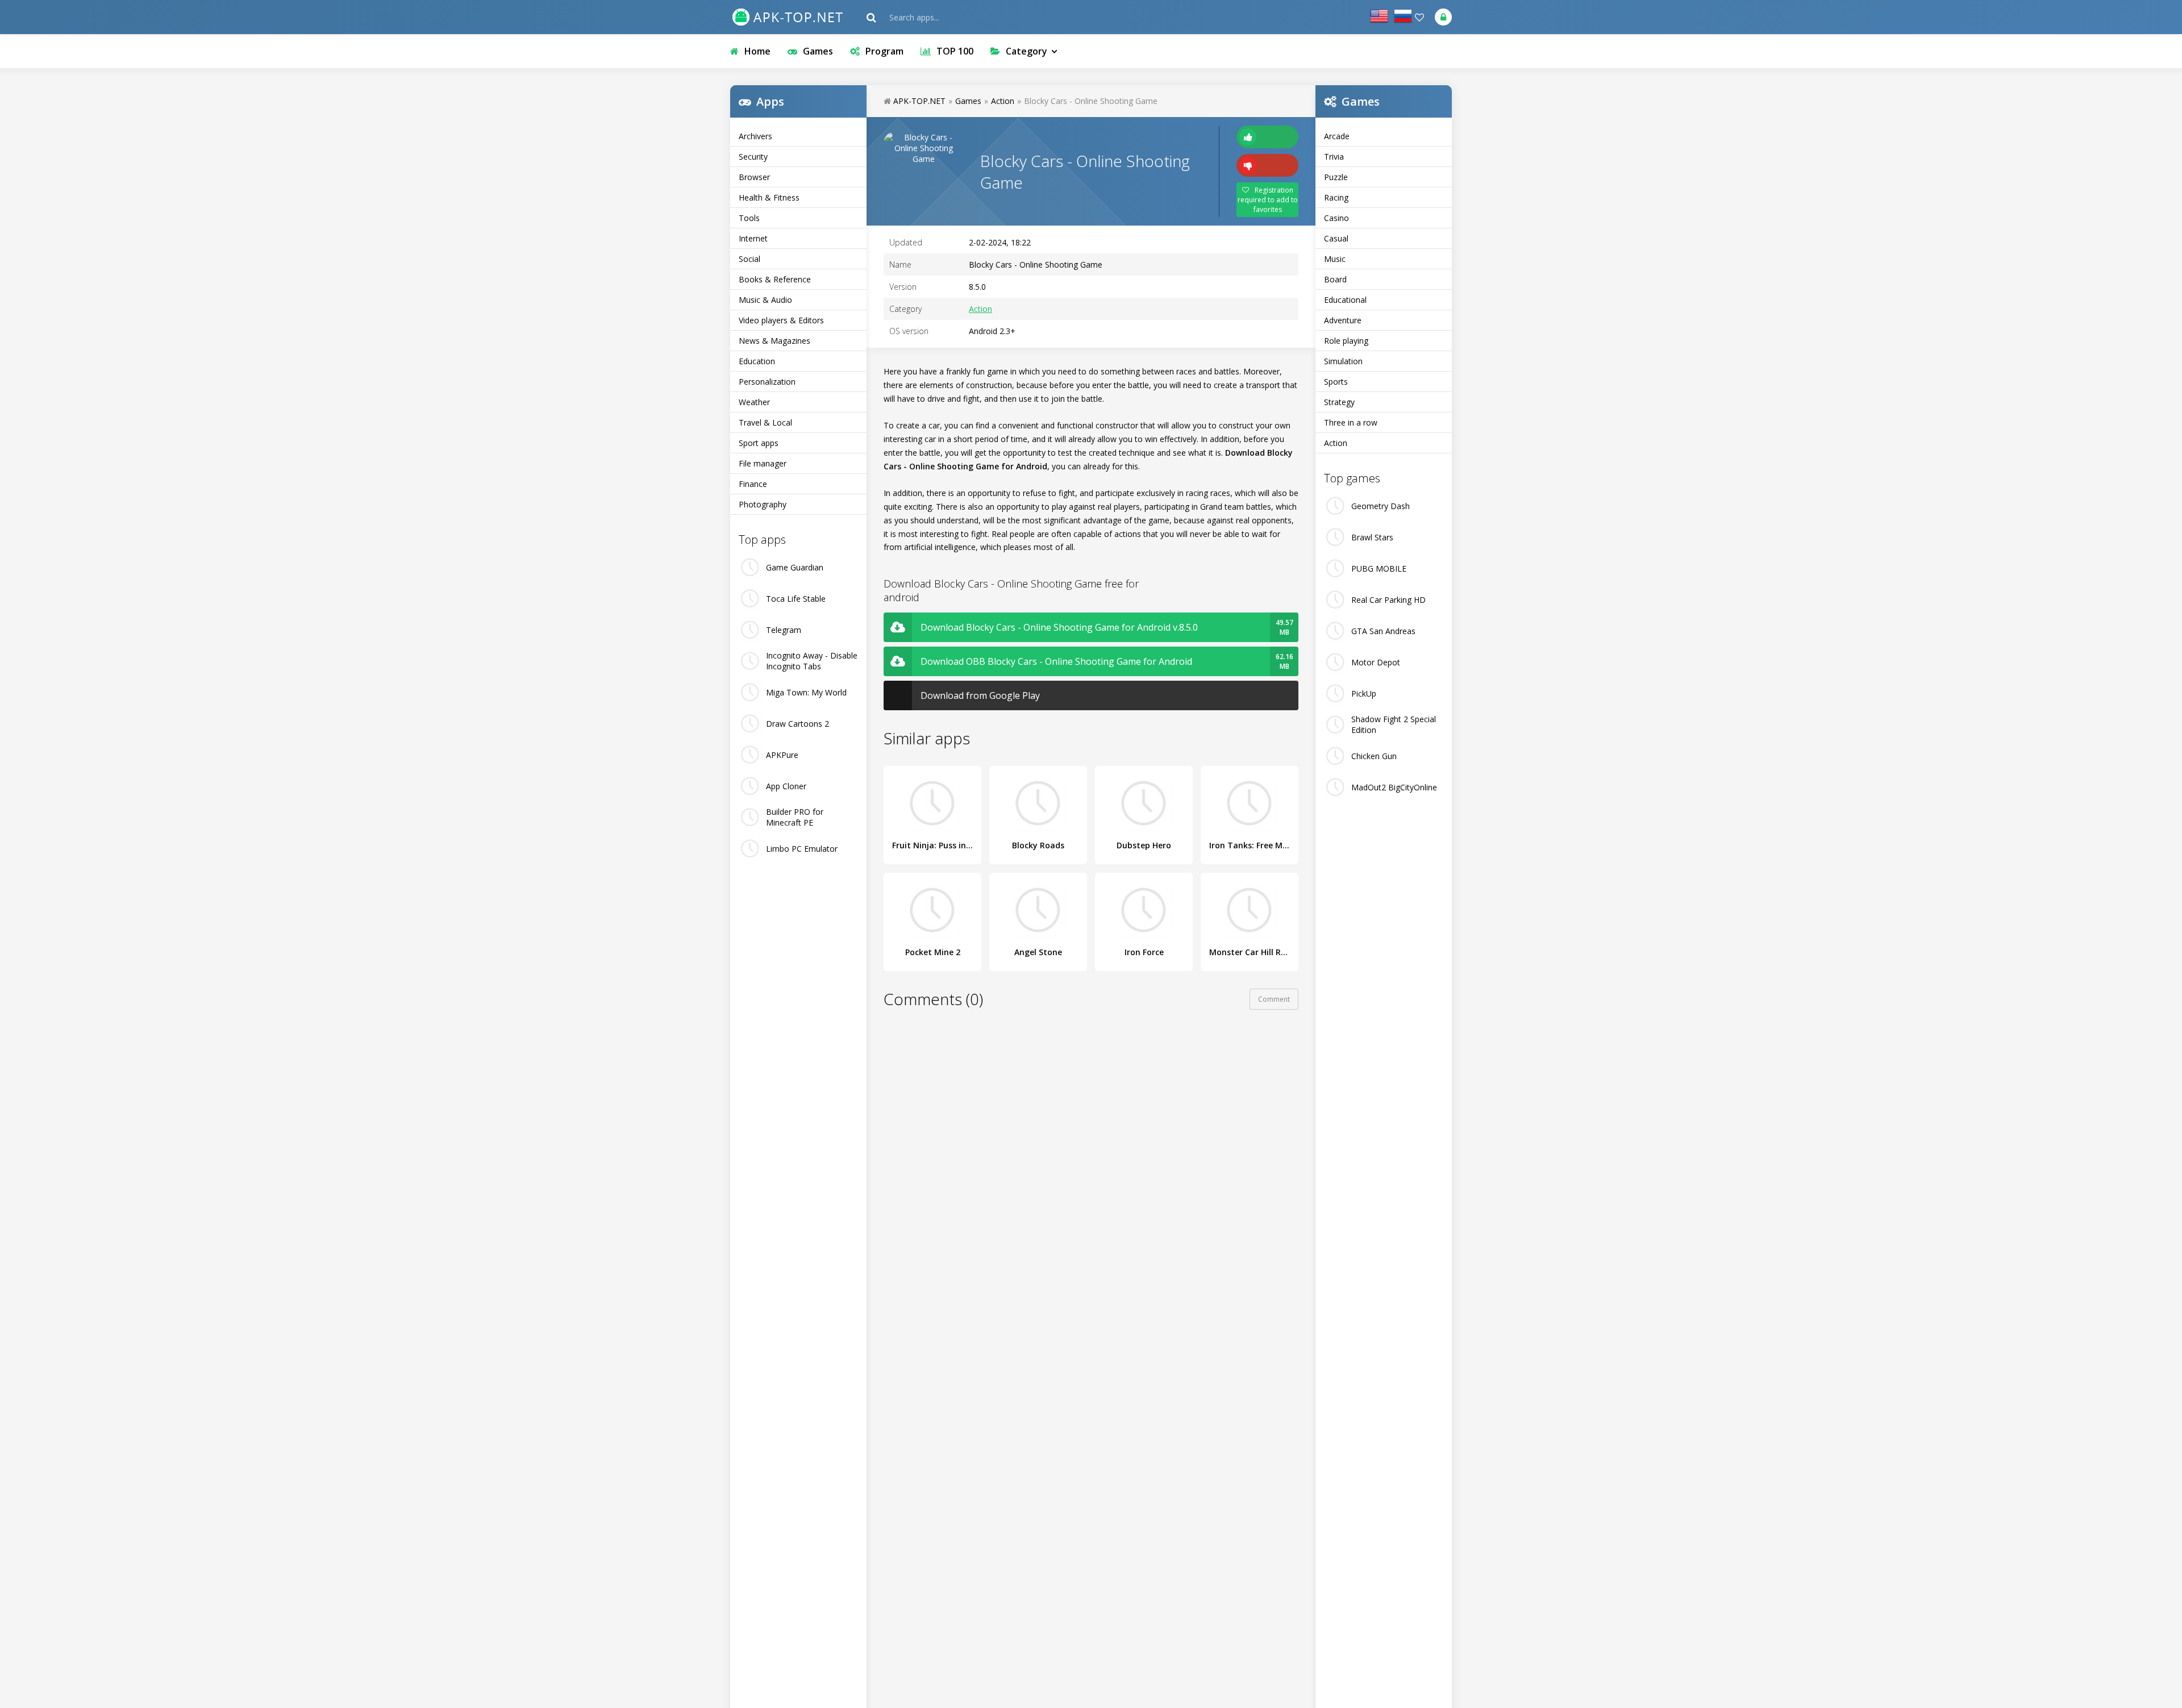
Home (757, 51)
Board (1335, 279)
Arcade (1337, 136)
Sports (1336, 382)
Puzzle (1336, 177)
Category (1027, 51)
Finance (753, 484)
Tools (749, 218)
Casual (1336, 238)
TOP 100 (955, 51)
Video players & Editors (781, 320)
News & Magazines (774, 341)
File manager (763, 463)
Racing (1336, 197)
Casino (1336, 218)
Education (757, 361)
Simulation (1343, 361)
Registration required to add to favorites (1268, 200)
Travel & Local (765, 422)
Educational (1345, 300)
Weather (754, 402)
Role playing (1346, 341)
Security (753, 157)
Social (749, 259)
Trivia (1334, 157)
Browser (754, 177)
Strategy (1339, 402)
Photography (763, 504)
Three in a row (1351, 422)
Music (1335, 259)
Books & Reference (775, 279)
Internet (753, 238)
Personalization (767, 382)
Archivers (755, 136)
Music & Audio (765, 300)
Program (884, 51)
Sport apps (759, 443)
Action (1336, 443)
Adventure (1343, 320)
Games (818, 51)
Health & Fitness (769, 197)
